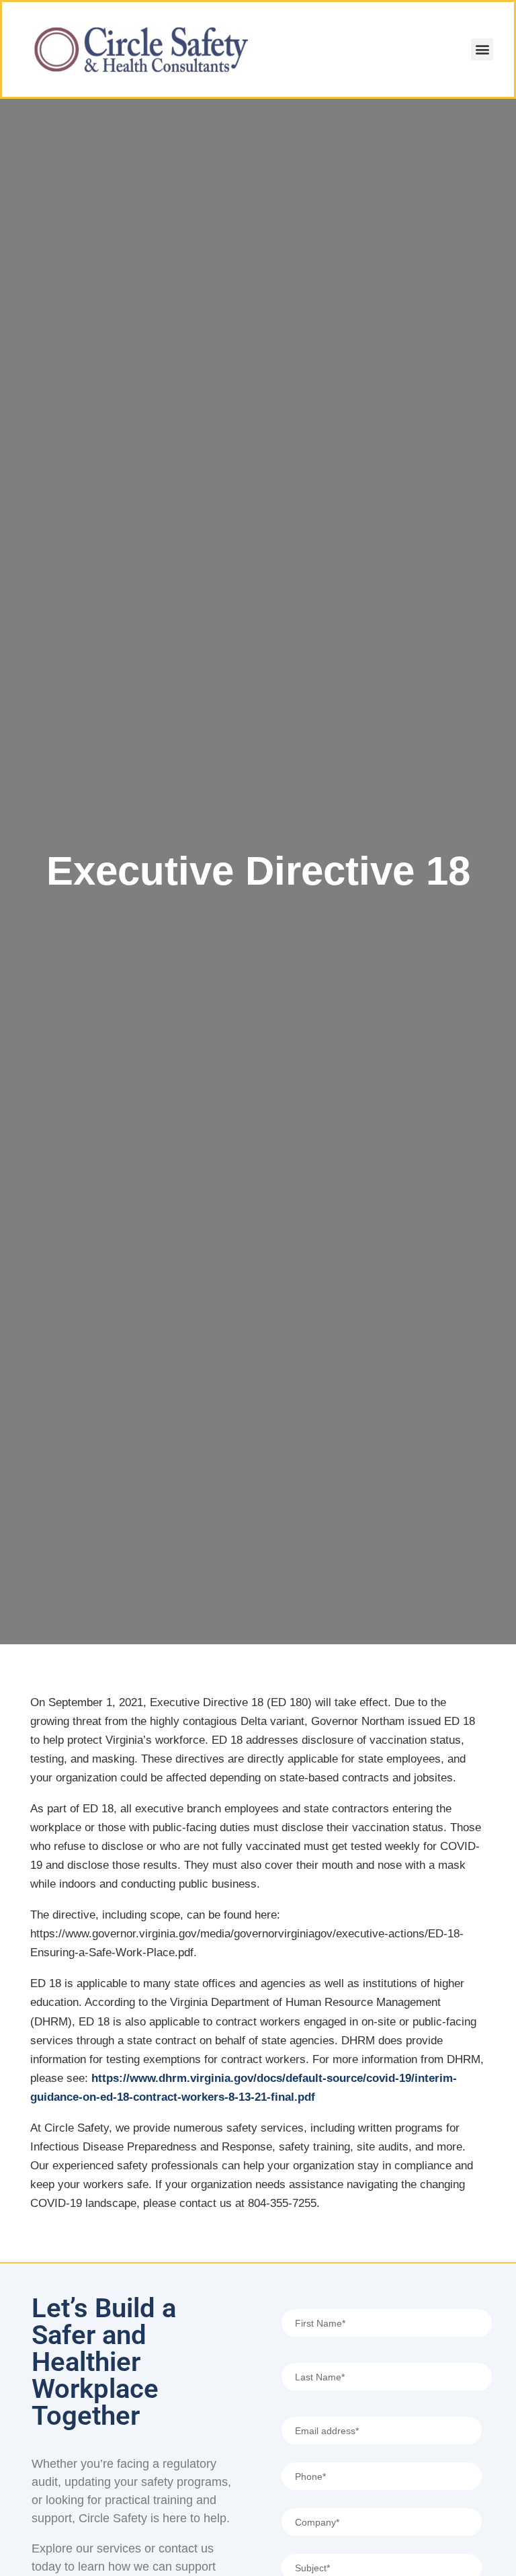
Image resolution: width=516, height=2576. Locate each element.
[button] (482, 49)
